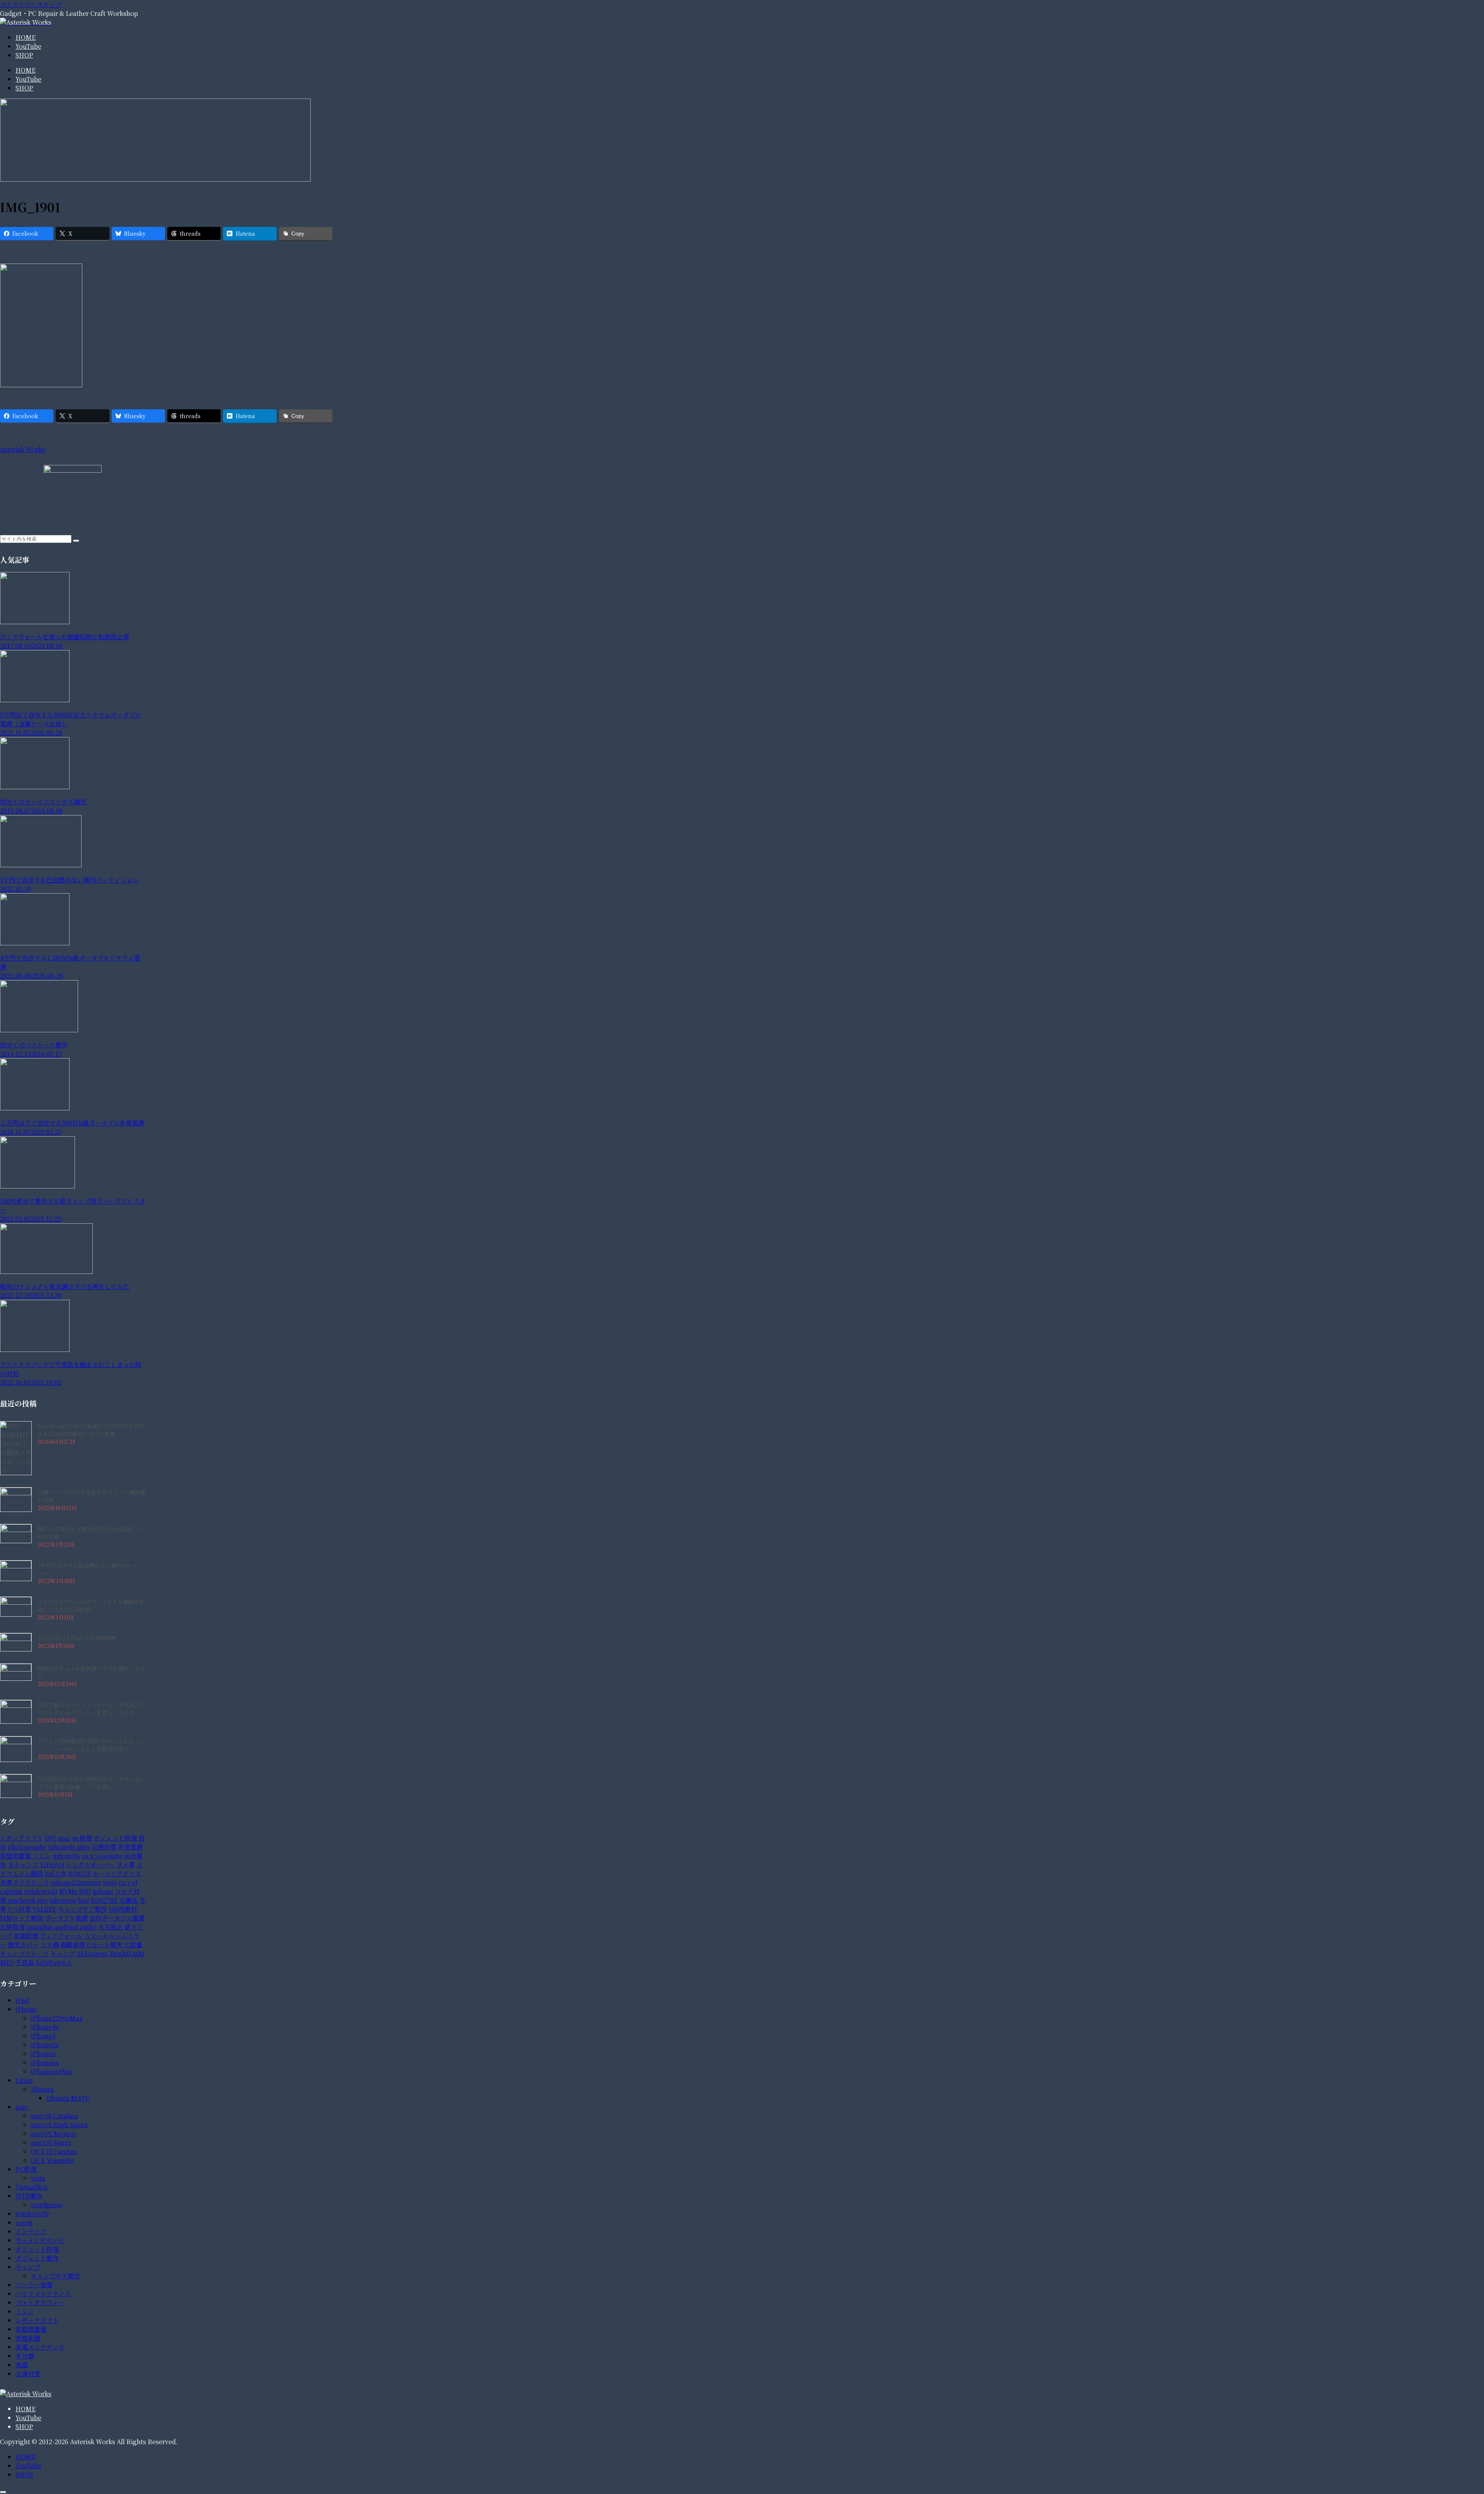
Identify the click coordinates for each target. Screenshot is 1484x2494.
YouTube (28, 2418)
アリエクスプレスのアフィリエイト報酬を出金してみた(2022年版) (91, 1605)
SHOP (24, 2427)
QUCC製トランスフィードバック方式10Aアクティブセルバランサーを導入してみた (91, 1709)
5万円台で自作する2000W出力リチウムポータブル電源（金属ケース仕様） (91, 1783)
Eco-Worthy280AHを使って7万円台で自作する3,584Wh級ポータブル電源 (91, 1430)
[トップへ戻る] (3, 2492)
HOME (26, 2409)
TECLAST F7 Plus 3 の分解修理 (77, 1638)
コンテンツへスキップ (31, 4)
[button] (76, 541)
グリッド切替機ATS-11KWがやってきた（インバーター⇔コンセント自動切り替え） (91, 1745)
